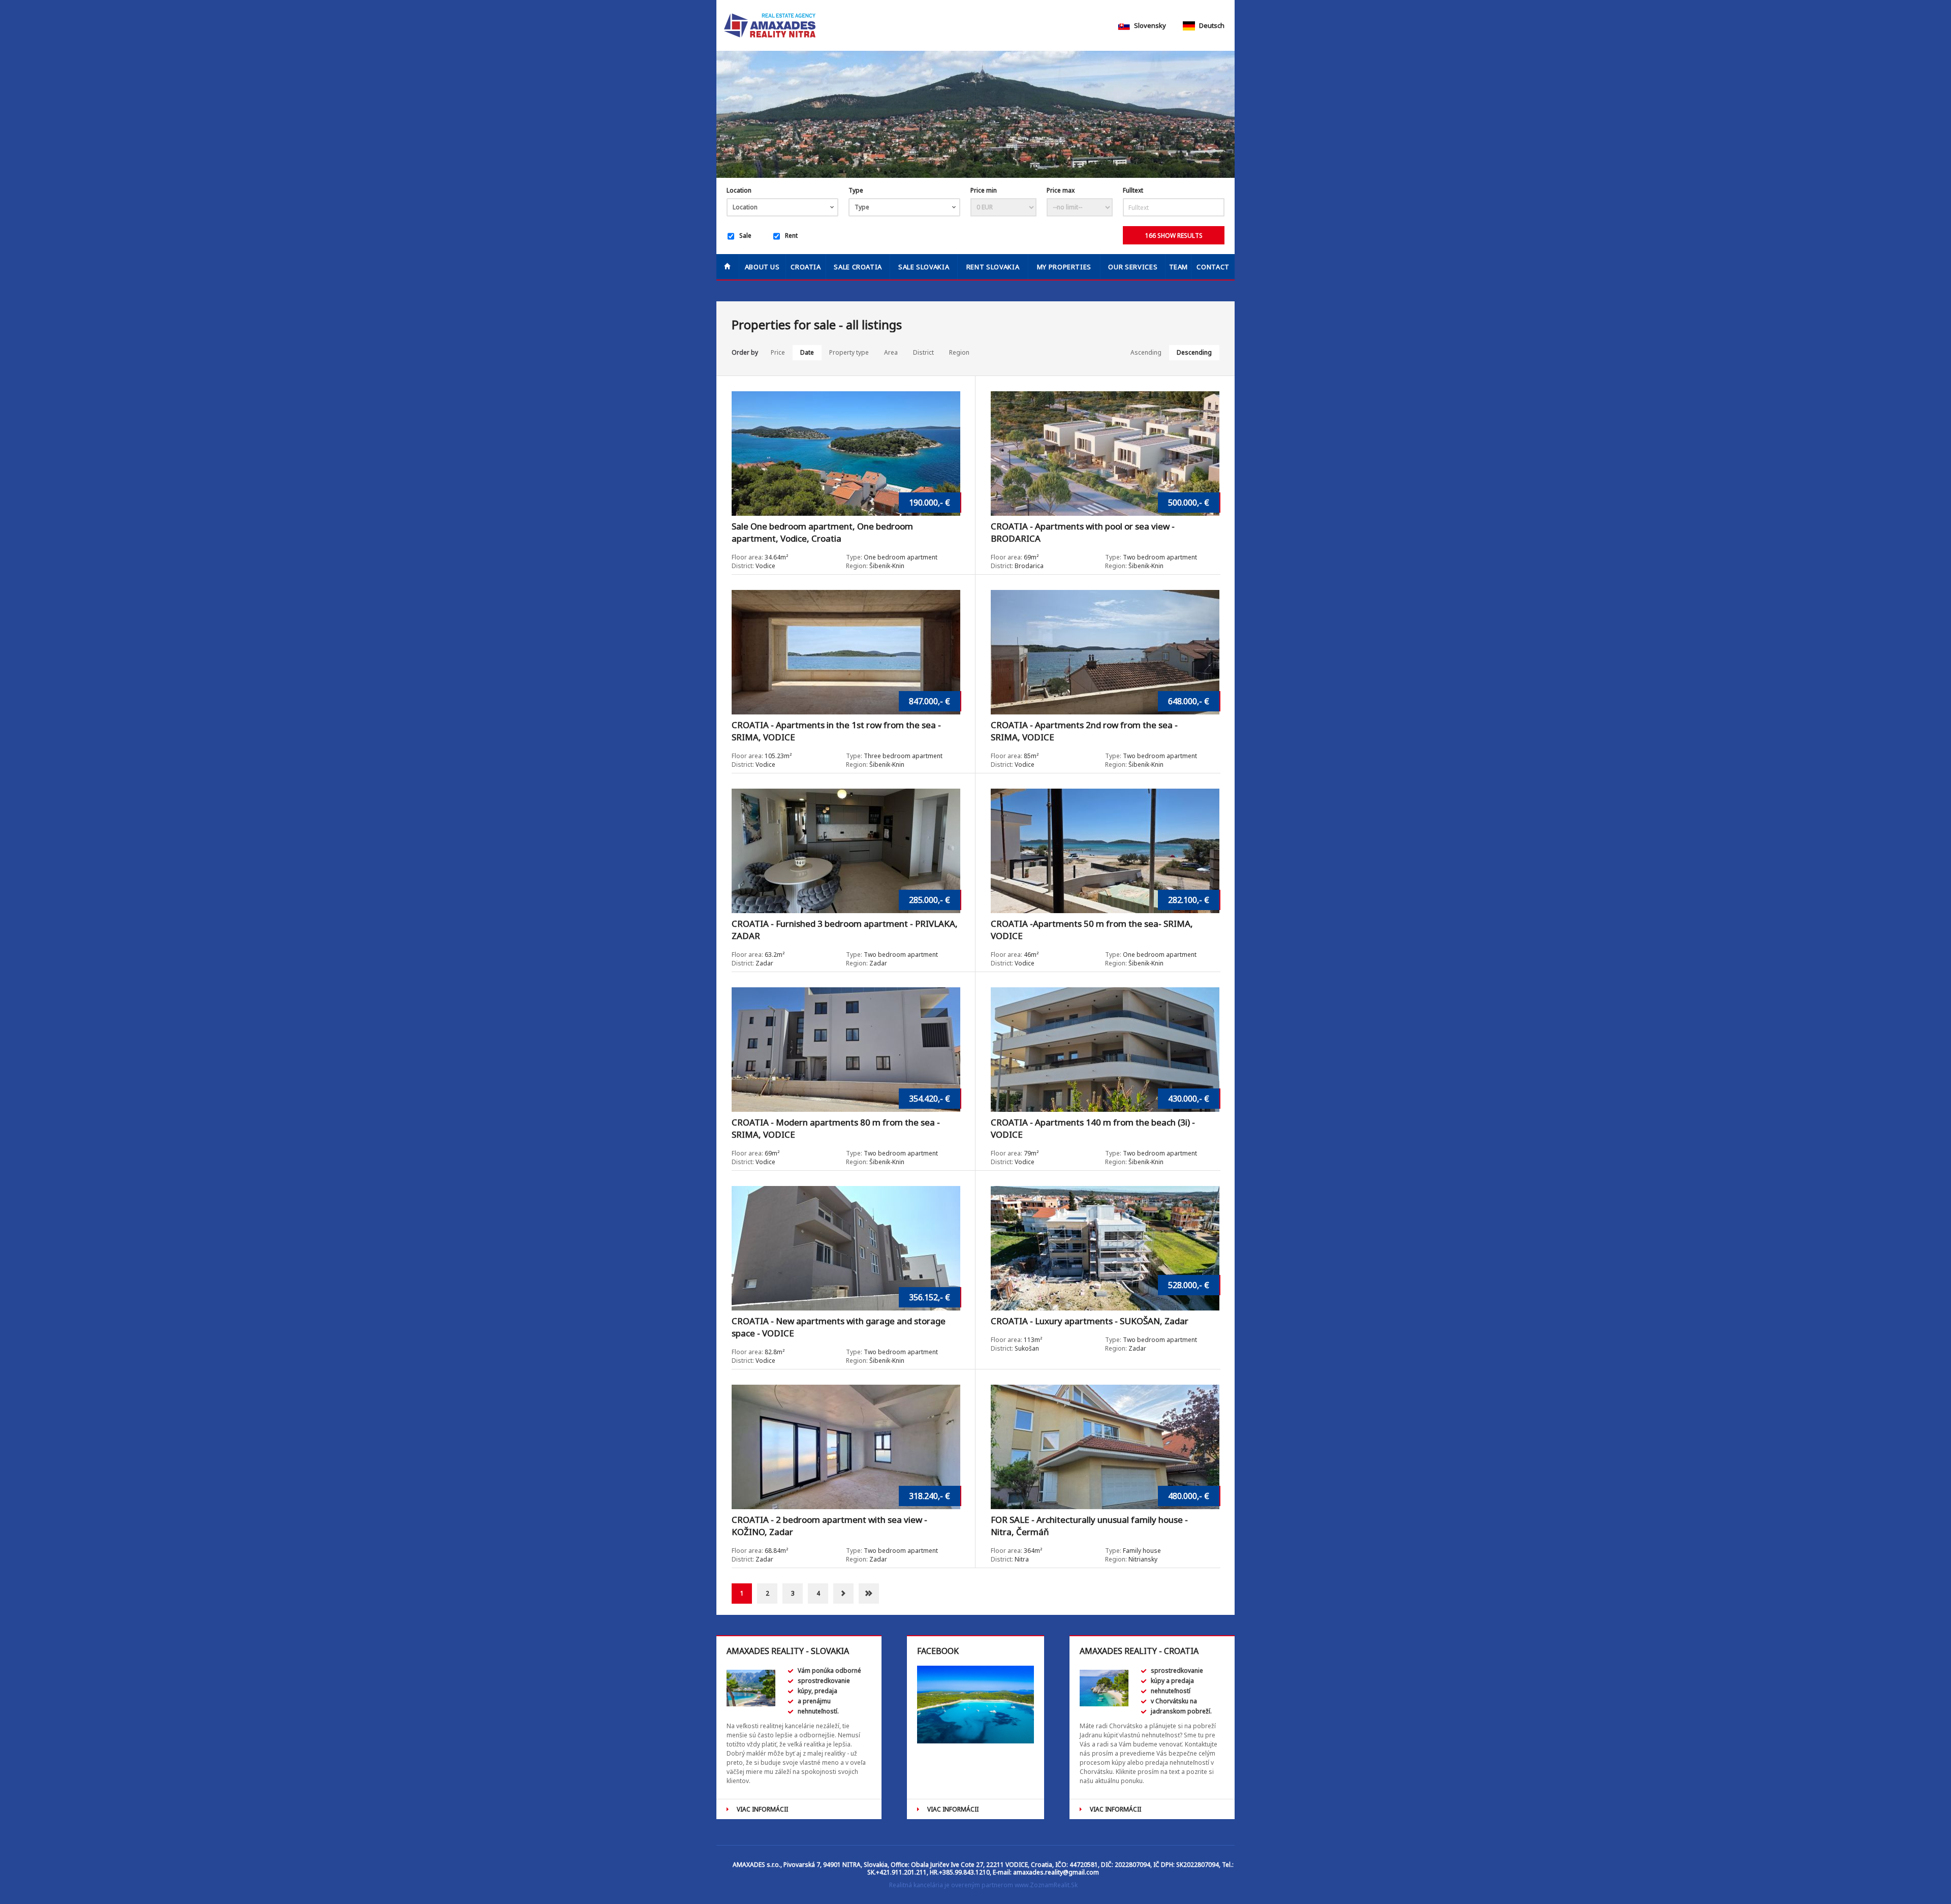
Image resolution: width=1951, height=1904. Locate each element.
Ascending (1146, 352)
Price (778, 352)
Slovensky (1149, 25)
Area (891, 352)
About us (762, 267)
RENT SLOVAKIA (993, 267)
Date (807, 352)
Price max (1061, 190)
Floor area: (748, 557)
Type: (854, 557)
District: (743, 566)
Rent (791, 236)
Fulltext (1133, 190)
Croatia (806, 267)
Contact (1213, 267)
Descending (1194, 352)
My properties (1064, 267)
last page (869, 1594)
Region (959, 352)
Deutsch (1211, 25)
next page (843, 1594)
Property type (849, 352)
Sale (745, 236)
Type (856, 190)
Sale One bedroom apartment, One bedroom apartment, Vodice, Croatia (822, 532)
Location (739, 190)
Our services (1133, 267)
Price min (984, 190)
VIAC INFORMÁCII (762, 1809)
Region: (857, 566)
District (923, 352)
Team (1179, 267)
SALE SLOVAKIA (924, 267)
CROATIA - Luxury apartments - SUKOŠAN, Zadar (1090, 1321)
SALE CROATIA (858, 267)
